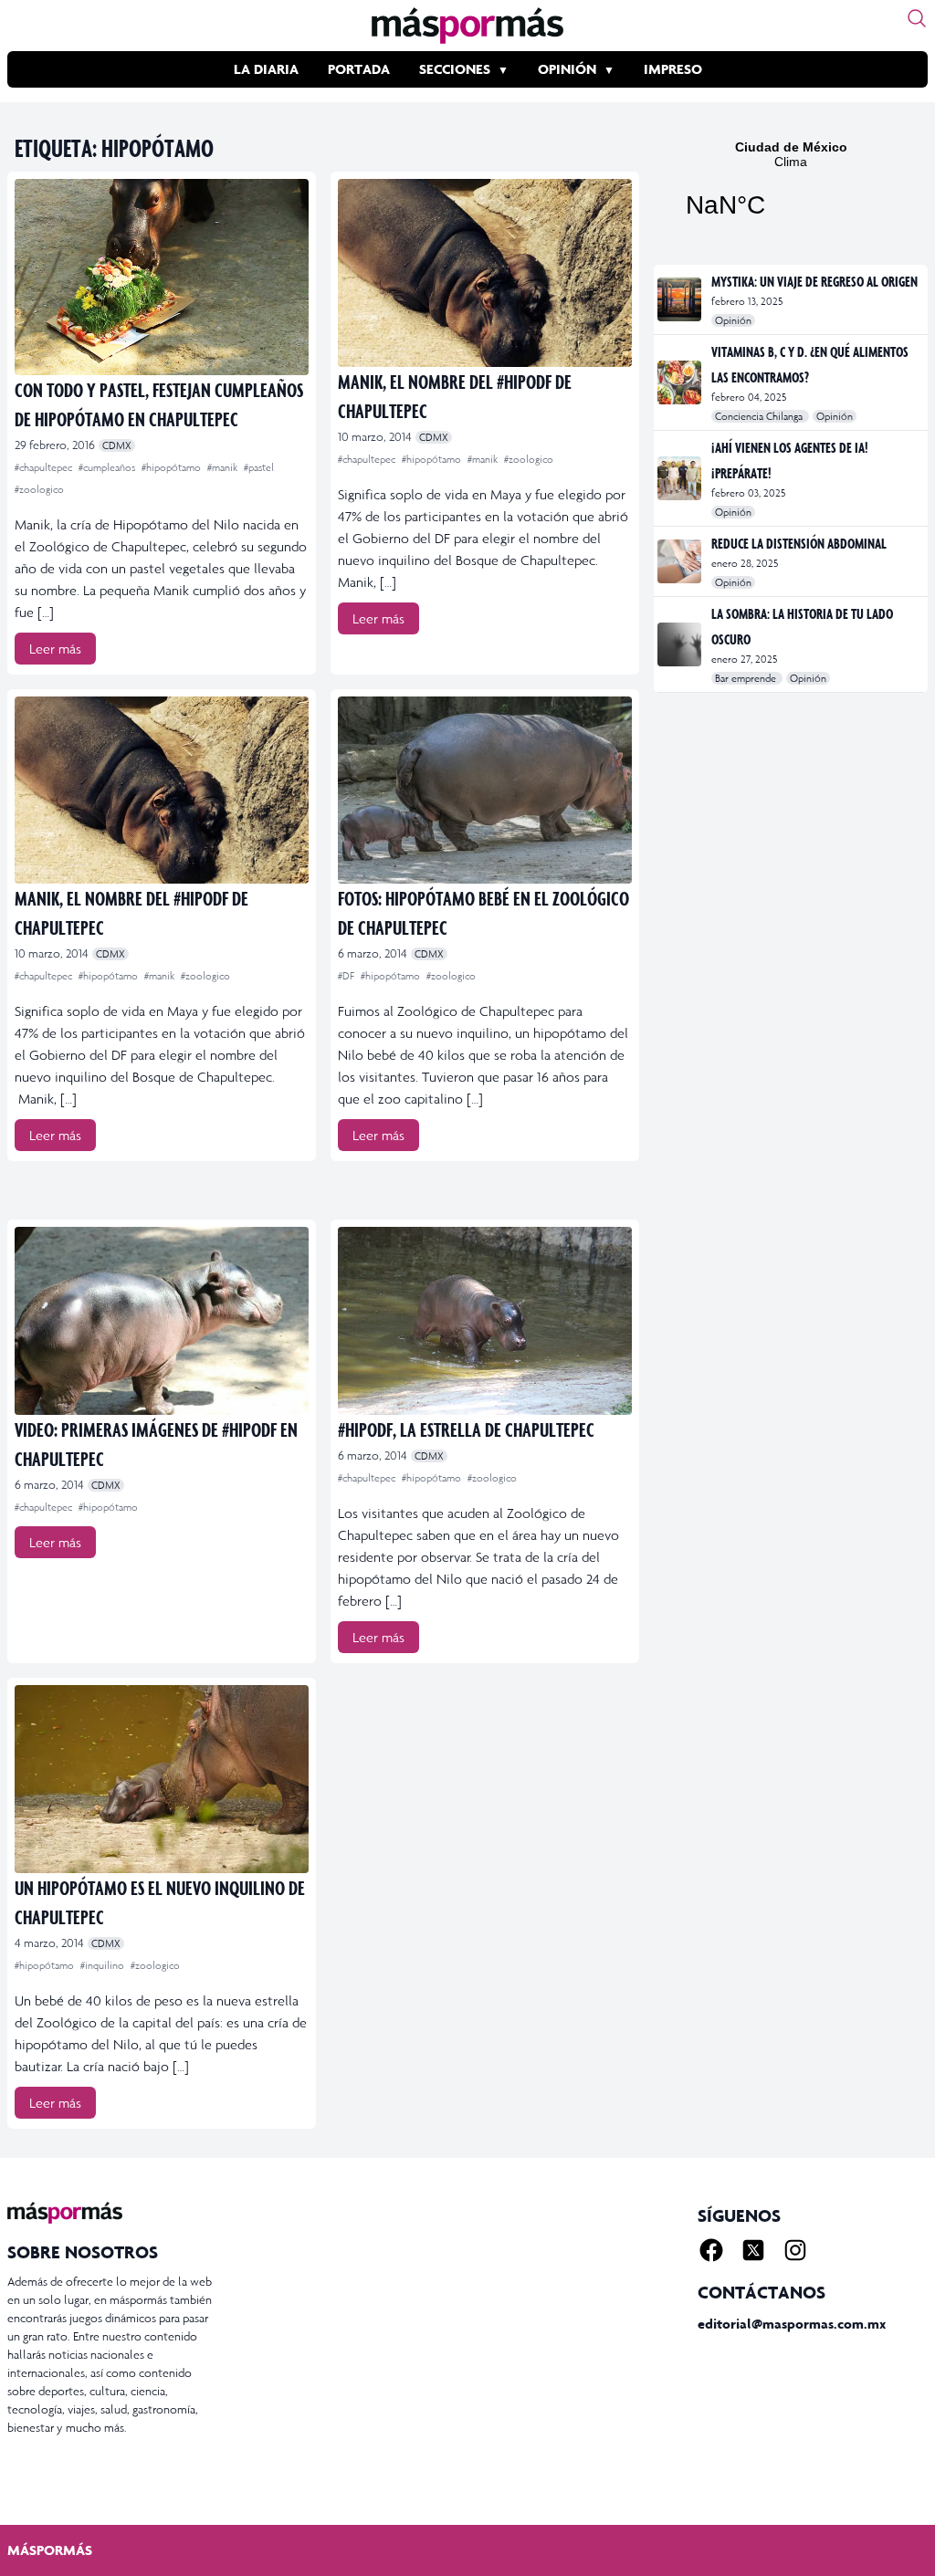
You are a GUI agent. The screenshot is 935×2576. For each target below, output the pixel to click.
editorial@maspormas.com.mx (792, 2324)
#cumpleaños (108, 467)
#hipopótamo (173, 467)
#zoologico (39, 489)
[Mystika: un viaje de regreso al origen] (681, 299)
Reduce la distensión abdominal (799, 543)
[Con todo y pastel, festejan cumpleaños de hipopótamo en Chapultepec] (162, 277)
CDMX (117, 445)
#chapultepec (45, 467)
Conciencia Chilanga (760, 416)
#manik (224, 467)
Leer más (55, 649)
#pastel (259, 467)
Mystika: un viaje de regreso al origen (814, 281)
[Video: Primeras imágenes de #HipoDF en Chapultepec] (162, 1321)
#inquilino (104, 1965)
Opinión (567, 69)
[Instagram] (795, 2250)
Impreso (673, 69)
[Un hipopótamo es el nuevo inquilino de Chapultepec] (162, 1779)
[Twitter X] (753, 2250)
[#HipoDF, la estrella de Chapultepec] (485, 1321)
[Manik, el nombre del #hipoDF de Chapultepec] (485, 273)
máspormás (50, 2550)
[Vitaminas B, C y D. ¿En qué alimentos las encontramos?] (681, 382)
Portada (359, 69)
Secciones (455, 69)
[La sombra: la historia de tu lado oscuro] (681, 644)
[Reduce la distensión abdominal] (681, 561)
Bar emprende (747, 678)
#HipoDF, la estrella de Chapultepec (466, 1429)
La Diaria (266, 69)
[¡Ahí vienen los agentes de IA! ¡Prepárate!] (681, 478)
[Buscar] (917, 18)
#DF (347, 976)
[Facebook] (711, 2250)
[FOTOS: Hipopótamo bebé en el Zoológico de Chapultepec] (485, 791)
